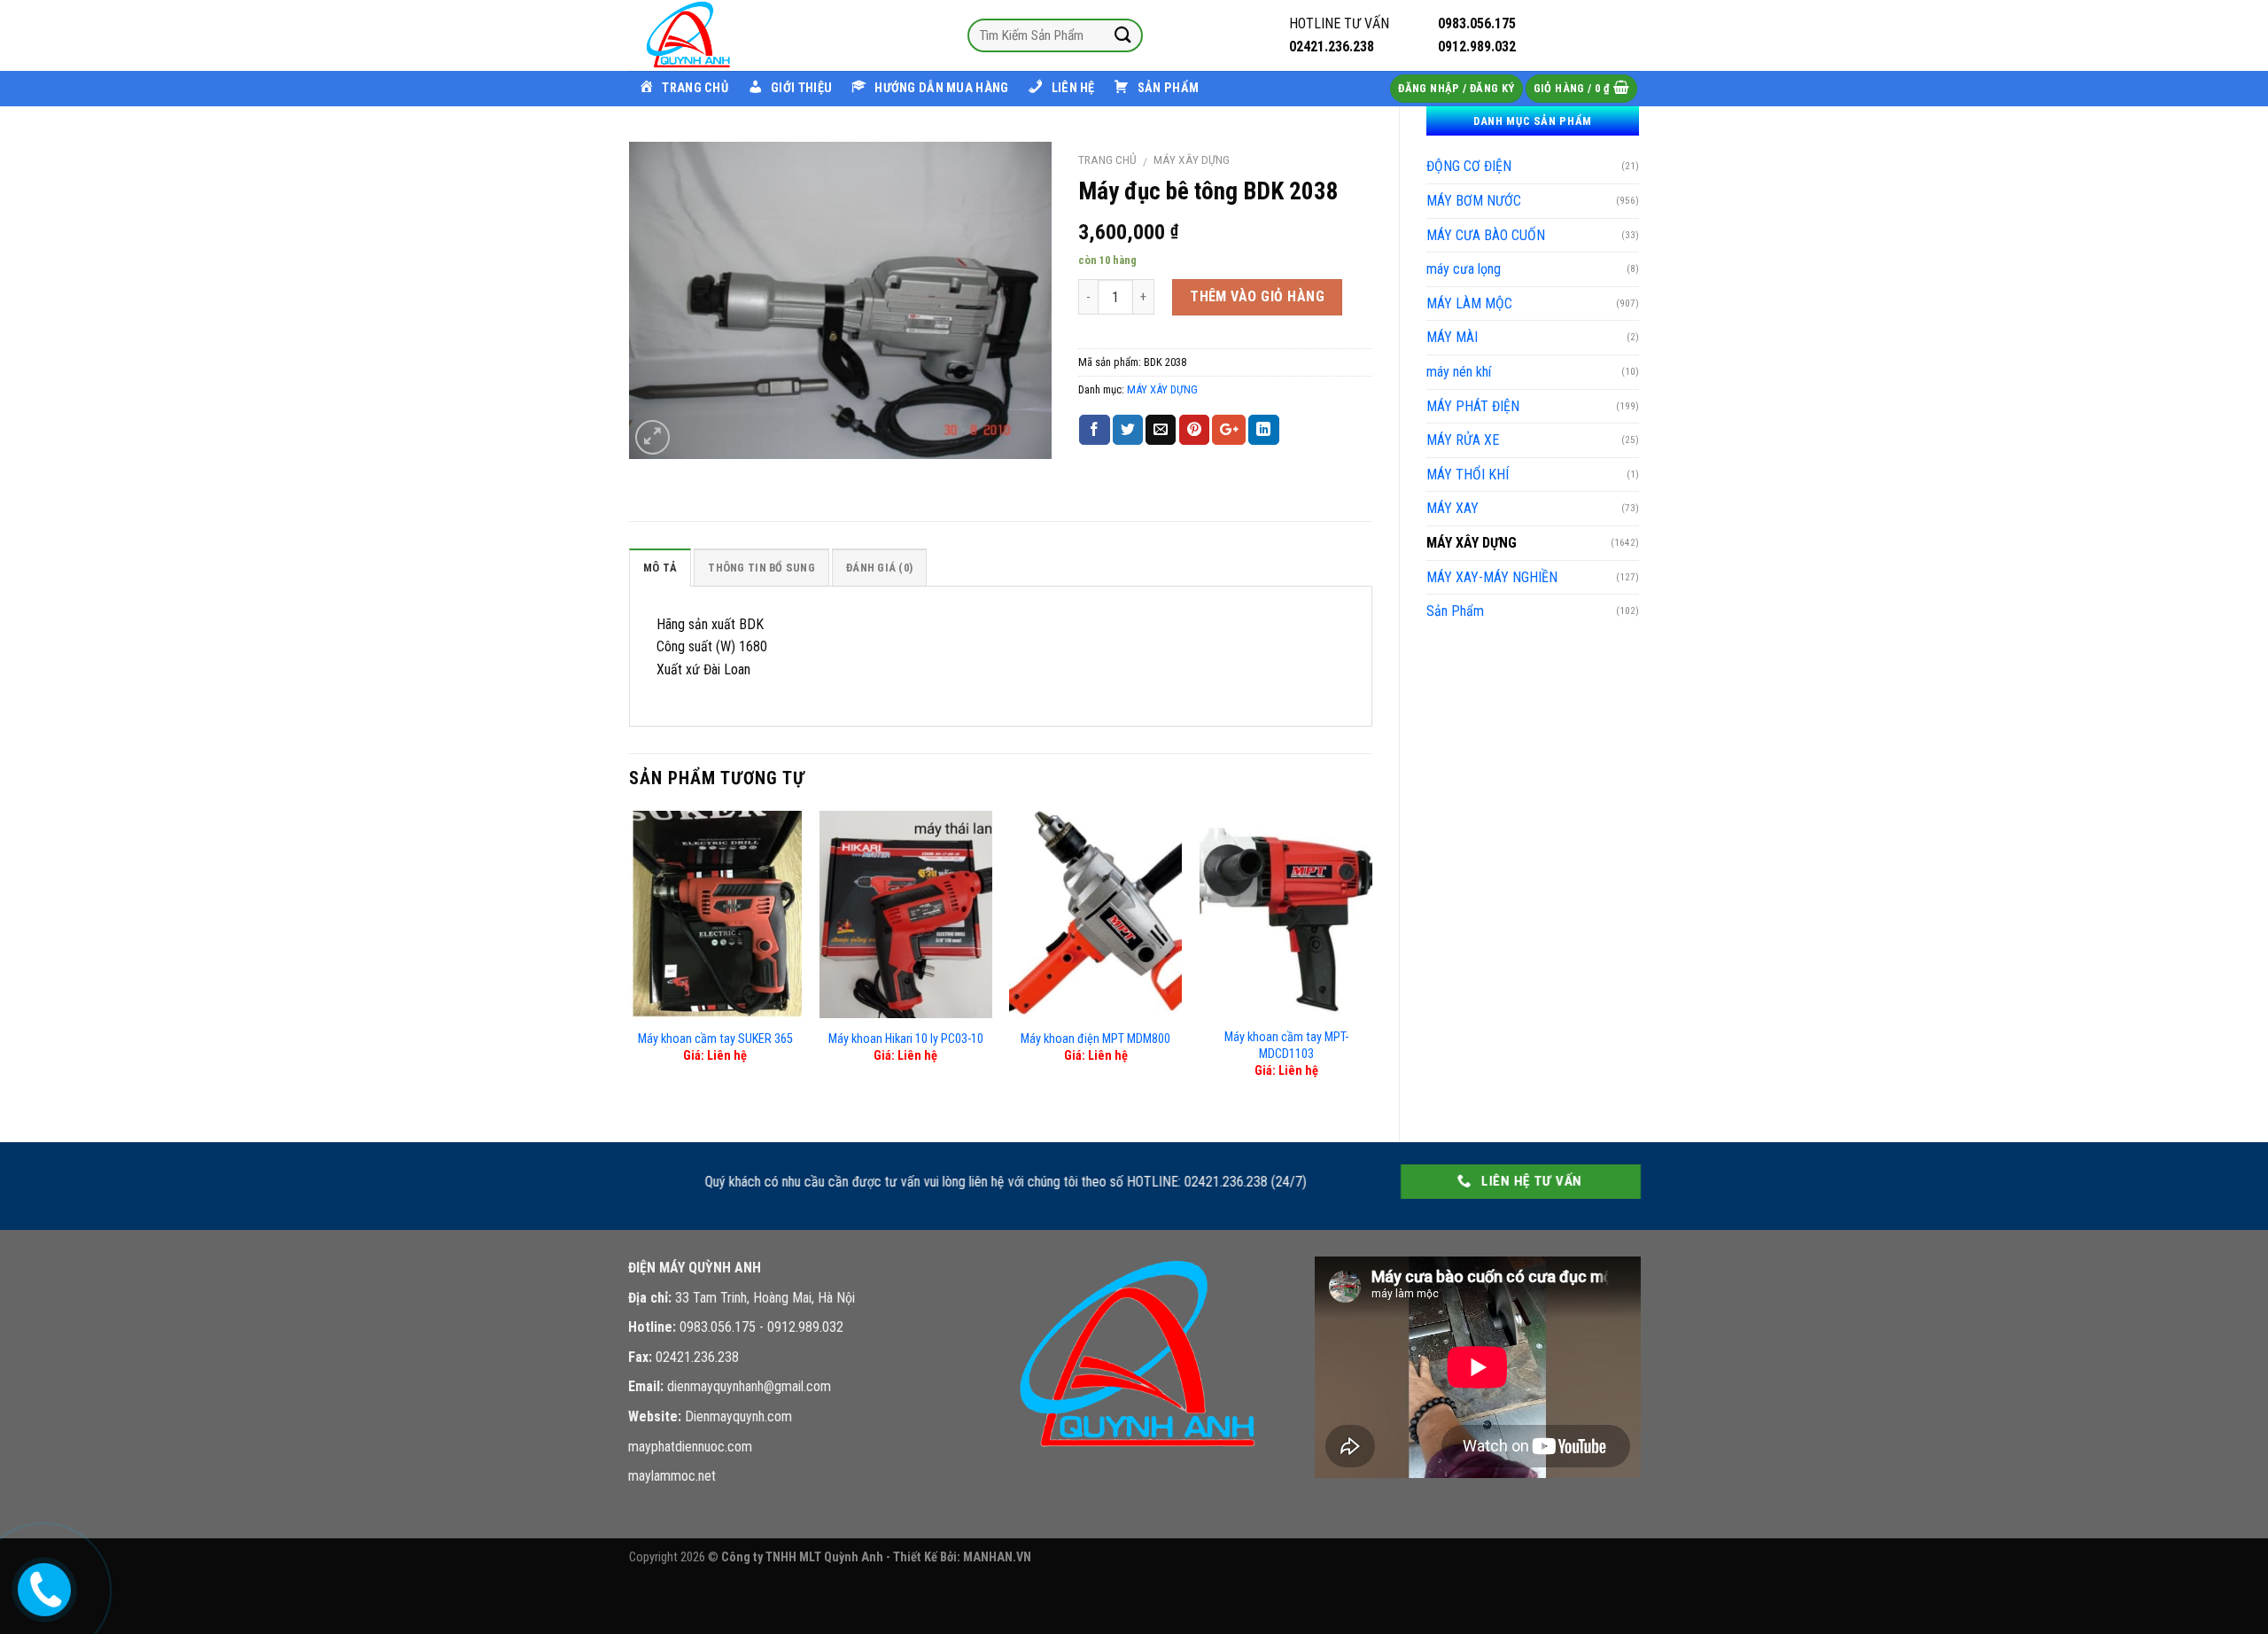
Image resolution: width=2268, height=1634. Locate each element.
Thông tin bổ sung (761, 568)
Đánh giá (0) (879, 568)
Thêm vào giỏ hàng (1257, 296)
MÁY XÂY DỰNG (1472, 543)
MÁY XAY (1452, 508)
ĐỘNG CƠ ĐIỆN (1469, 166)
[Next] (1371, 961)
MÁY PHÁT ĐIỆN (1473, 406)
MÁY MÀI (1452, 337)
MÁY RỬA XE (1463, 440)
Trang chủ (1107, 160)
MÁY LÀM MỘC (1469, 303)
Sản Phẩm (1455, 611)
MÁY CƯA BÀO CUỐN (1486, 235)
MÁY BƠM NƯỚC (1474, 201)
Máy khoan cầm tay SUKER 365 (715, 1039)
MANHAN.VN (997, 1557)
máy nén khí (1459, 372)
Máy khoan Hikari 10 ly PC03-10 (906, 1039)
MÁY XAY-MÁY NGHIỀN (1492, 577)
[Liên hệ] (42, 1586)
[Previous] (630, 961)
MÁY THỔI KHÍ (1468, 475)
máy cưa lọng (1464, 269)
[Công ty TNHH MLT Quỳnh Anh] (718, 35)
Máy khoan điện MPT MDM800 (1095, 1039)
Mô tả (660, 568)
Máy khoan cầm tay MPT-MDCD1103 (1286, 1046)
